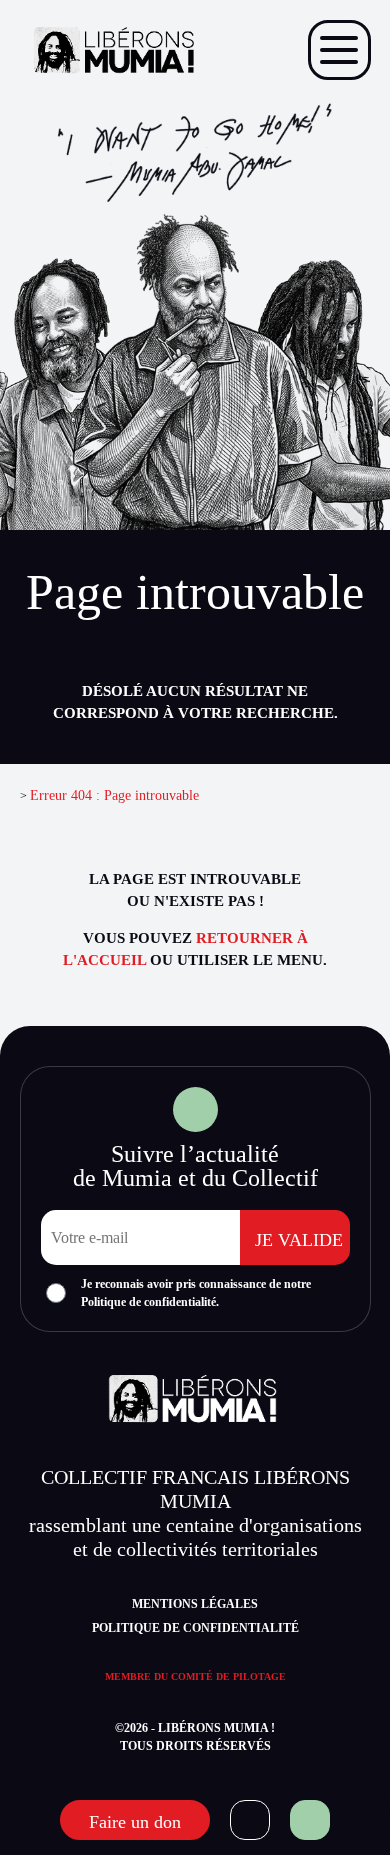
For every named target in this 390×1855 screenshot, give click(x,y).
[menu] (339, 50)
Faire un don (135, 1822)
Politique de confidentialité (195, 1628)
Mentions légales (195, 1604)
